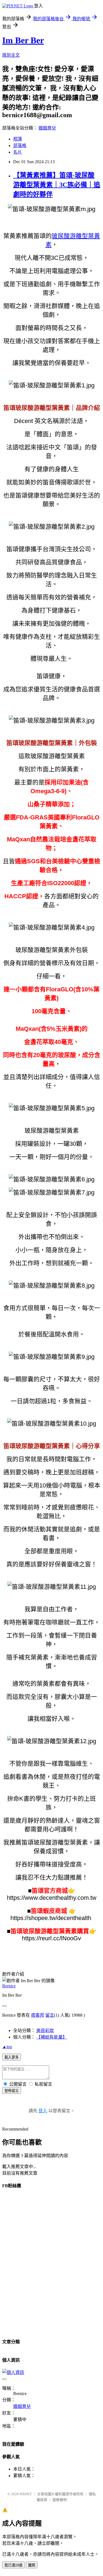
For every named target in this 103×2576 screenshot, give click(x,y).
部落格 (20, 146)
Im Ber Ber (23, 40)
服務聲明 (60, 2500)
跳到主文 (11, 55)
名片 (18, 152)
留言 (50, 2015)
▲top (7, 2047)
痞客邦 (38, 2015)
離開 (32, 2565)
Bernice (9, 1986)
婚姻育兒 (47, 128)
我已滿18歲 (13, 2565)
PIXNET (26, 2494)
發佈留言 (12, 2091)
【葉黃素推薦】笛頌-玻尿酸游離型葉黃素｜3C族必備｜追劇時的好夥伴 (57, 185)
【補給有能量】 (52, 2037)
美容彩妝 (45, 2030)
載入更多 (12, 2057)
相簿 (18, 139)
